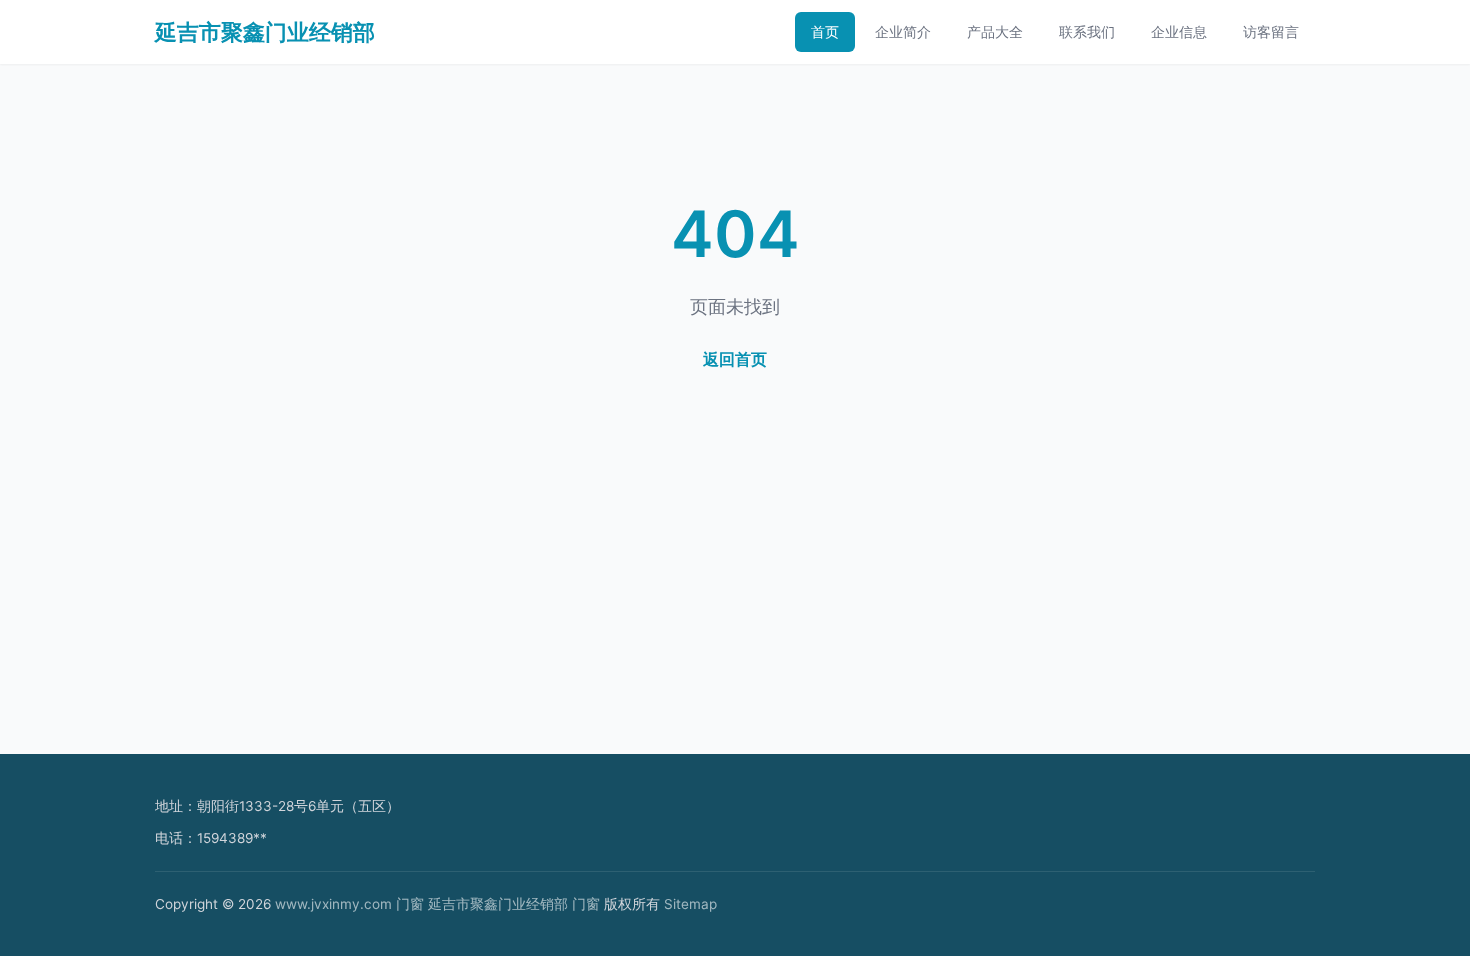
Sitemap (690, 904)
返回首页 (735, 359)
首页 (825, 31)
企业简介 (903, 31)
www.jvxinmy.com (333, 904)
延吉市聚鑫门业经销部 (265, 32)
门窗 (410, 904)
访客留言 (1271, 31)
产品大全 (995, 31)
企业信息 (1179, 31)
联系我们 (1087, 31)
